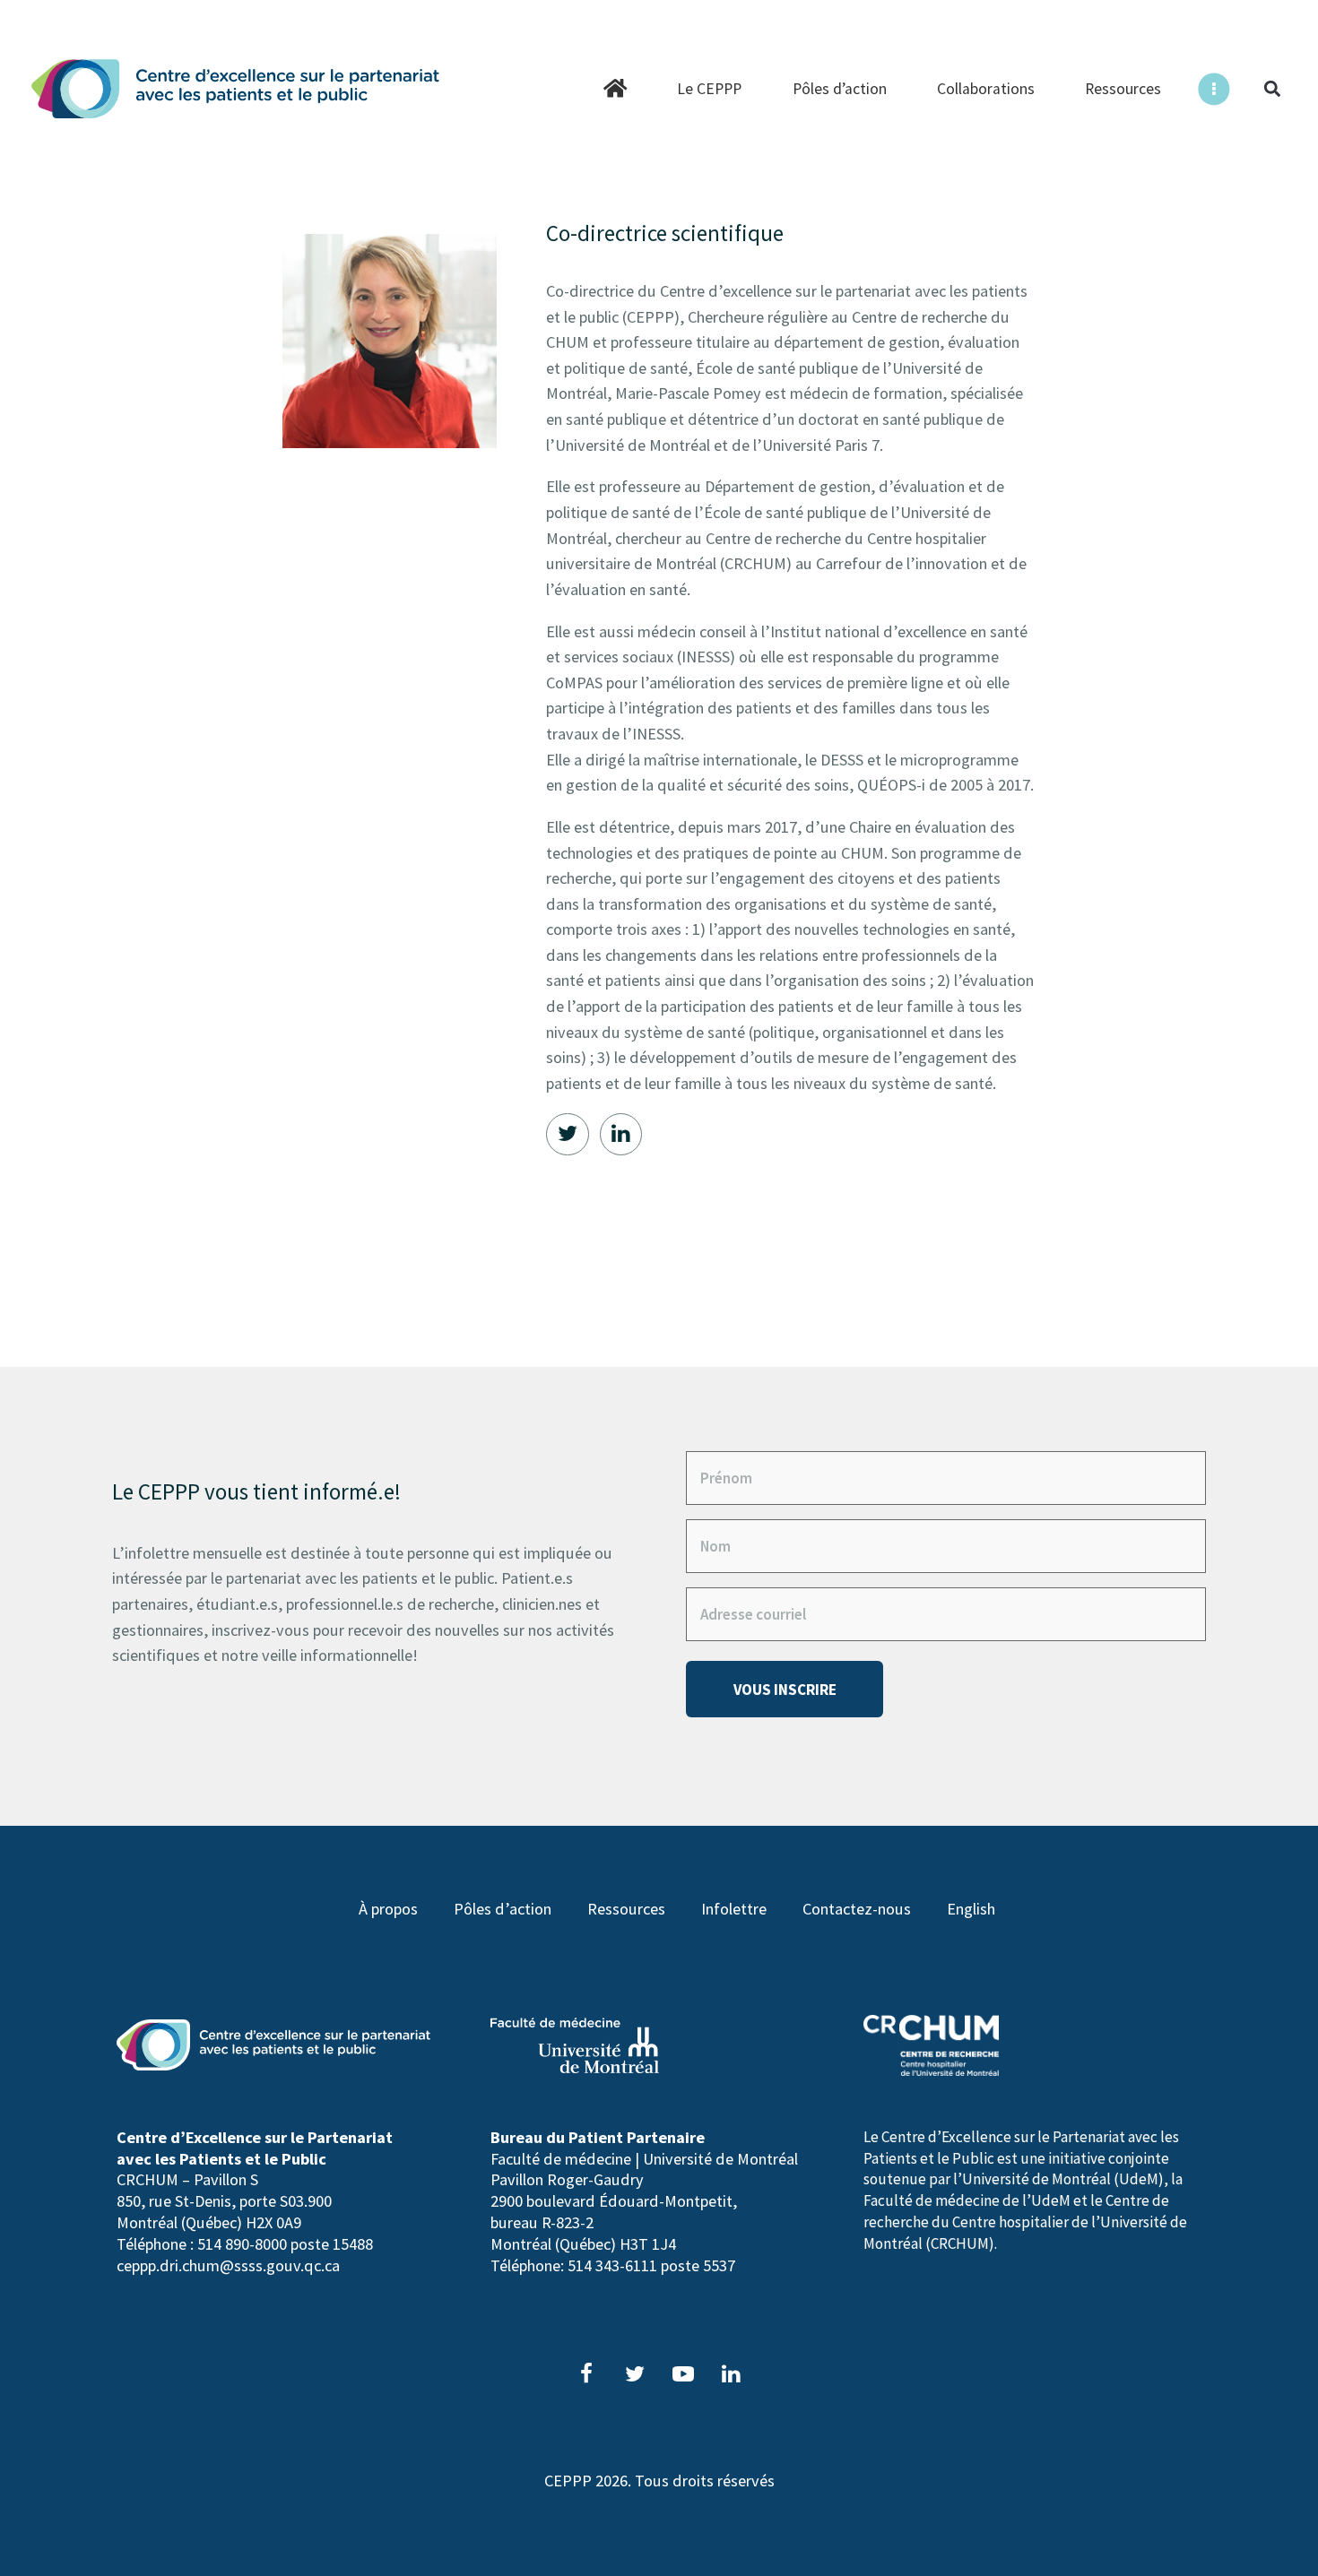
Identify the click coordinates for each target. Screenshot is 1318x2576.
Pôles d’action (503, 1909)
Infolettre (734, 1909)
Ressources (626, 1909)
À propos (388, 1909)
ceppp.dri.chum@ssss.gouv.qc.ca (228, 2265)
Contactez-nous (857, 1909)
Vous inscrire (785, 1690)
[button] (1272, 89)
